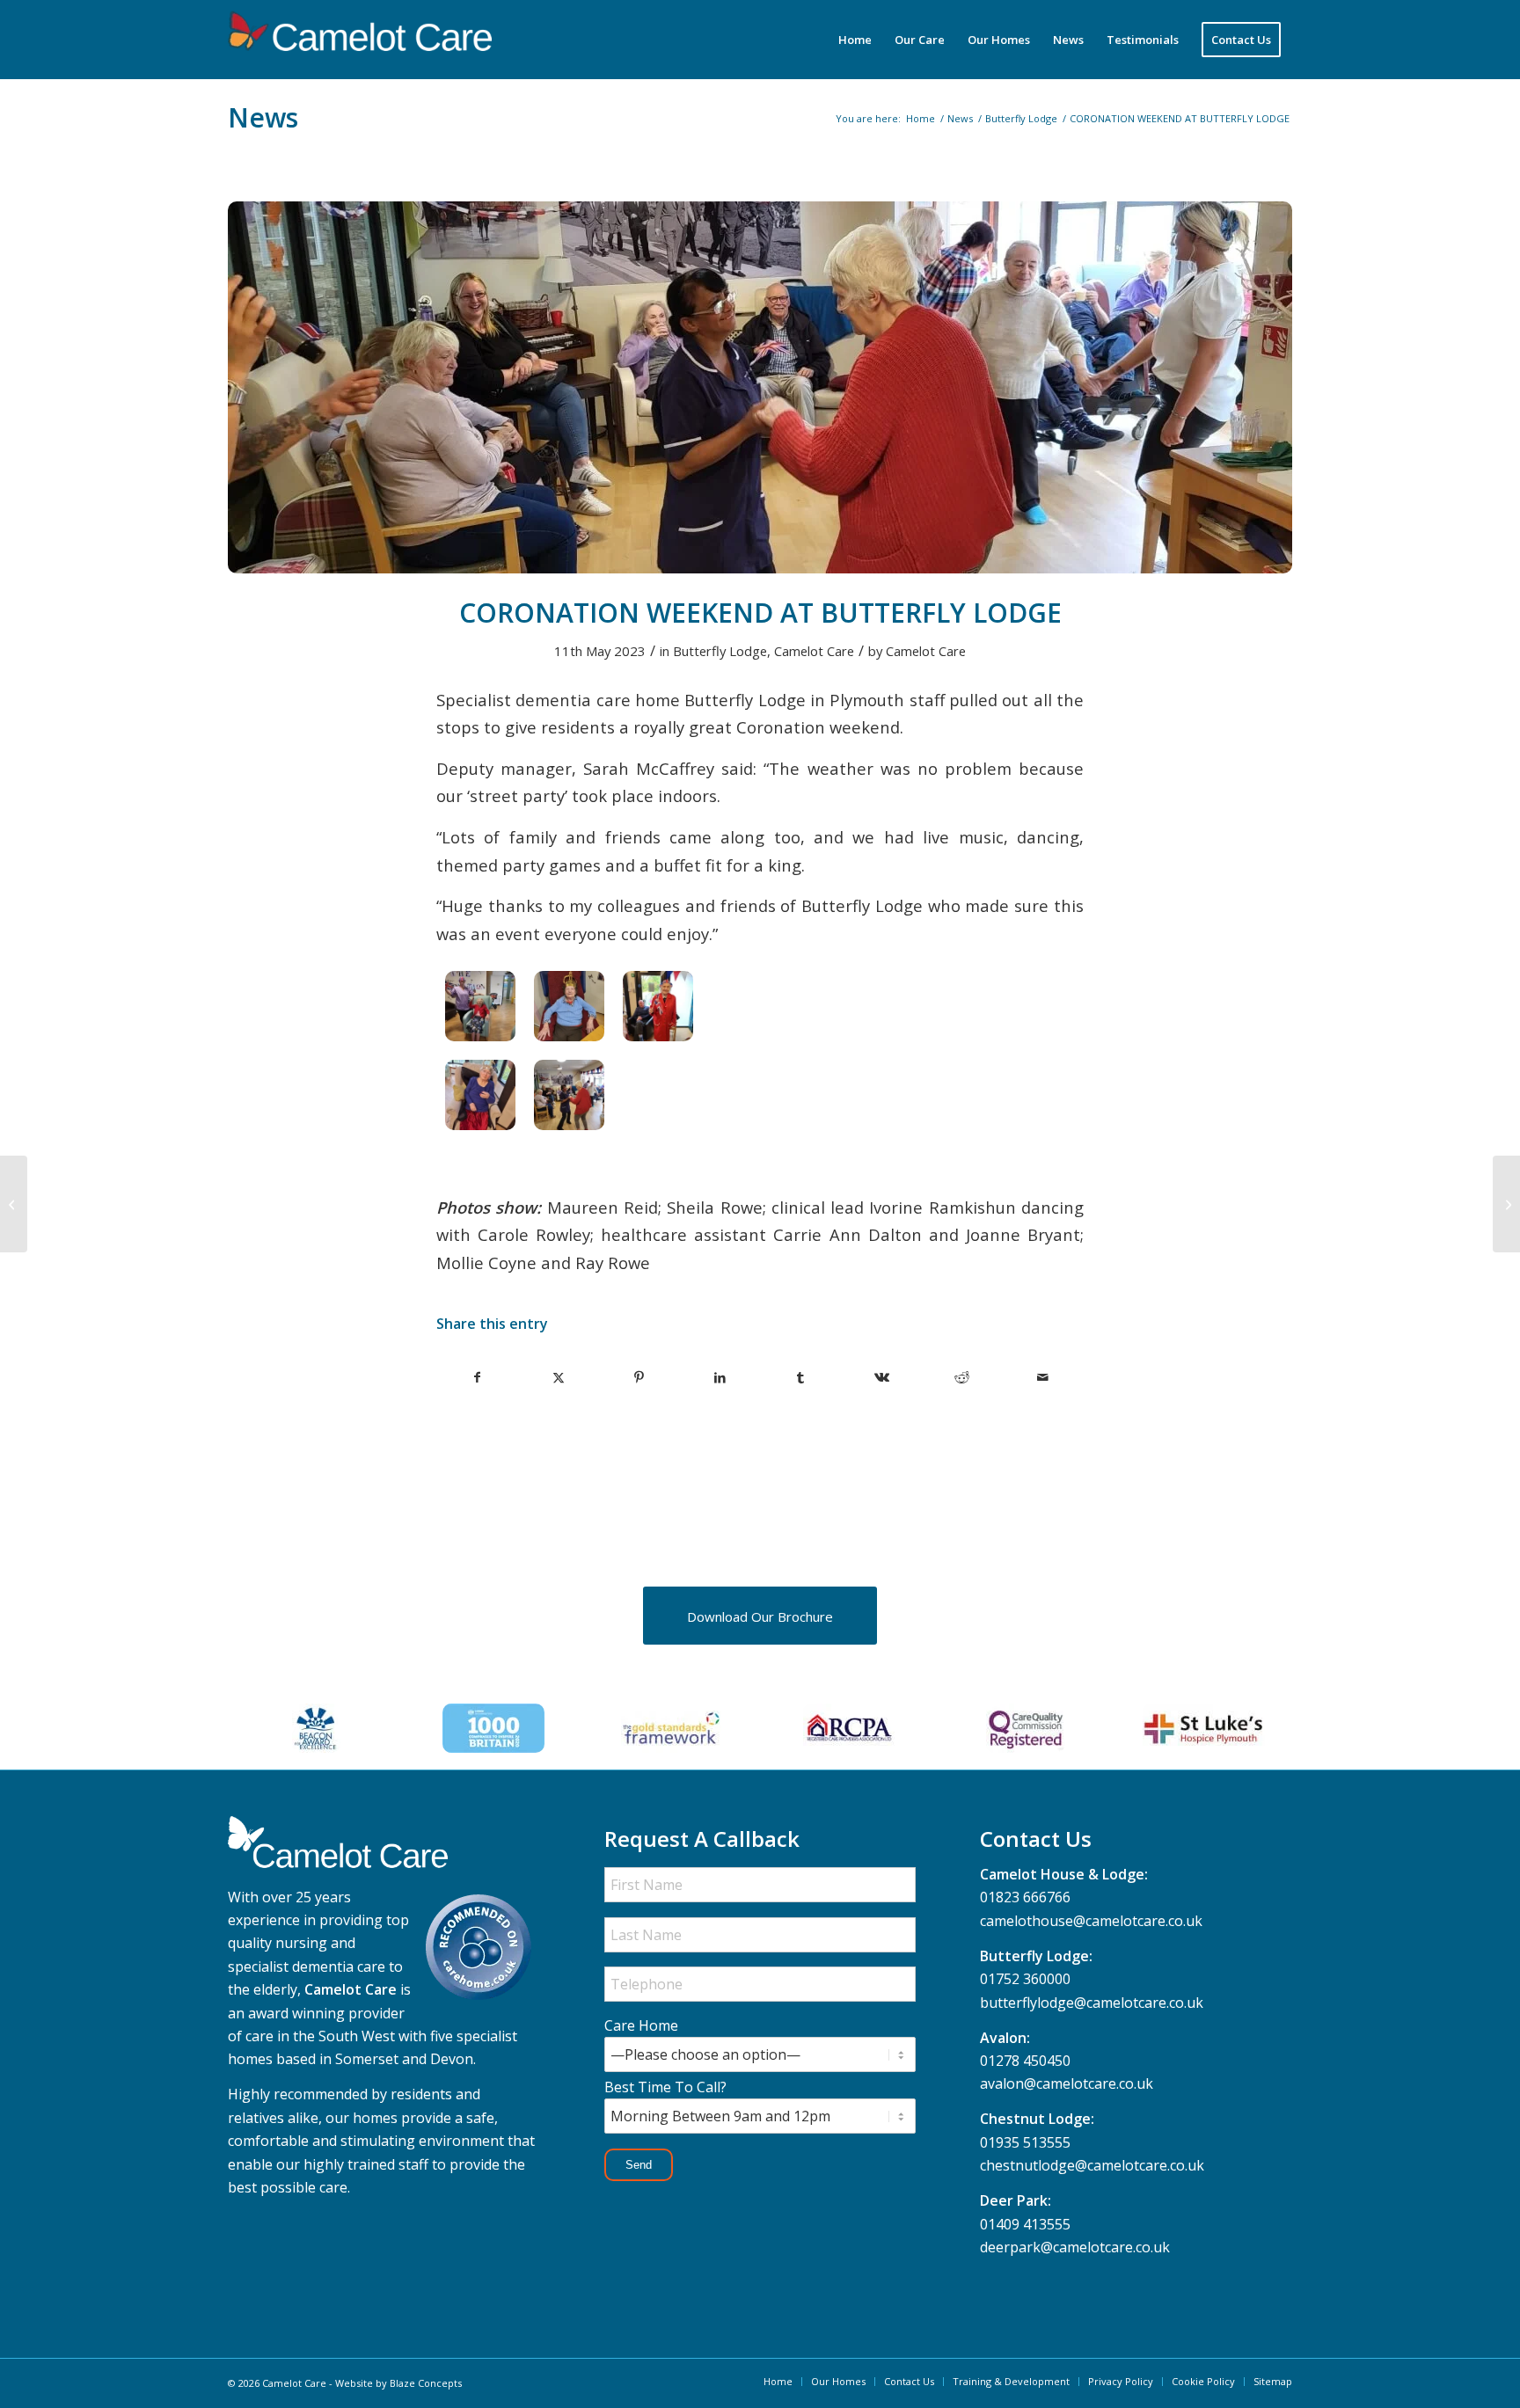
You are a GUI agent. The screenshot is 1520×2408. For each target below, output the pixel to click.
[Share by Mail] (1043, 1377)
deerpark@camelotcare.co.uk (1075, 2247)
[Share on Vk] (882, 1377)
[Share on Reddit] (963, 1377)
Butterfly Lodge (720, 651)
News (263, 117)
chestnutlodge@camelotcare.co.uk (1092, 2165)
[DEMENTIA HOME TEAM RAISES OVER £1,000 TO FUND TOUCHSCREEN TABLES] (14, 1204)
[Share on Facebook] (478, 1377)
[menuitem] (855, 40)
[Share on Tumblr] (801, 1377)
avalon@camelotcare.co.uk (1067, 2083)
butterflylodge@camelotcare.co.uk (1092, 2003)
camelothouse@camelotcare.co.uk (1091, 1921)
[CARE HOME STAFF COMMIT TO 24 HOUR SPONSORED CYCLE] (1506, 1204)
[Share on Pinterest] (640, 1377)
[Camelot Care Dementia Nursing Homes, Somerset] (360, 40)
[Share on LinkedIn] (720, 1377)
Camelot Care (814, 651)
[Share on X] (559, 1377)
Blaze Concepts (426, 2383)
